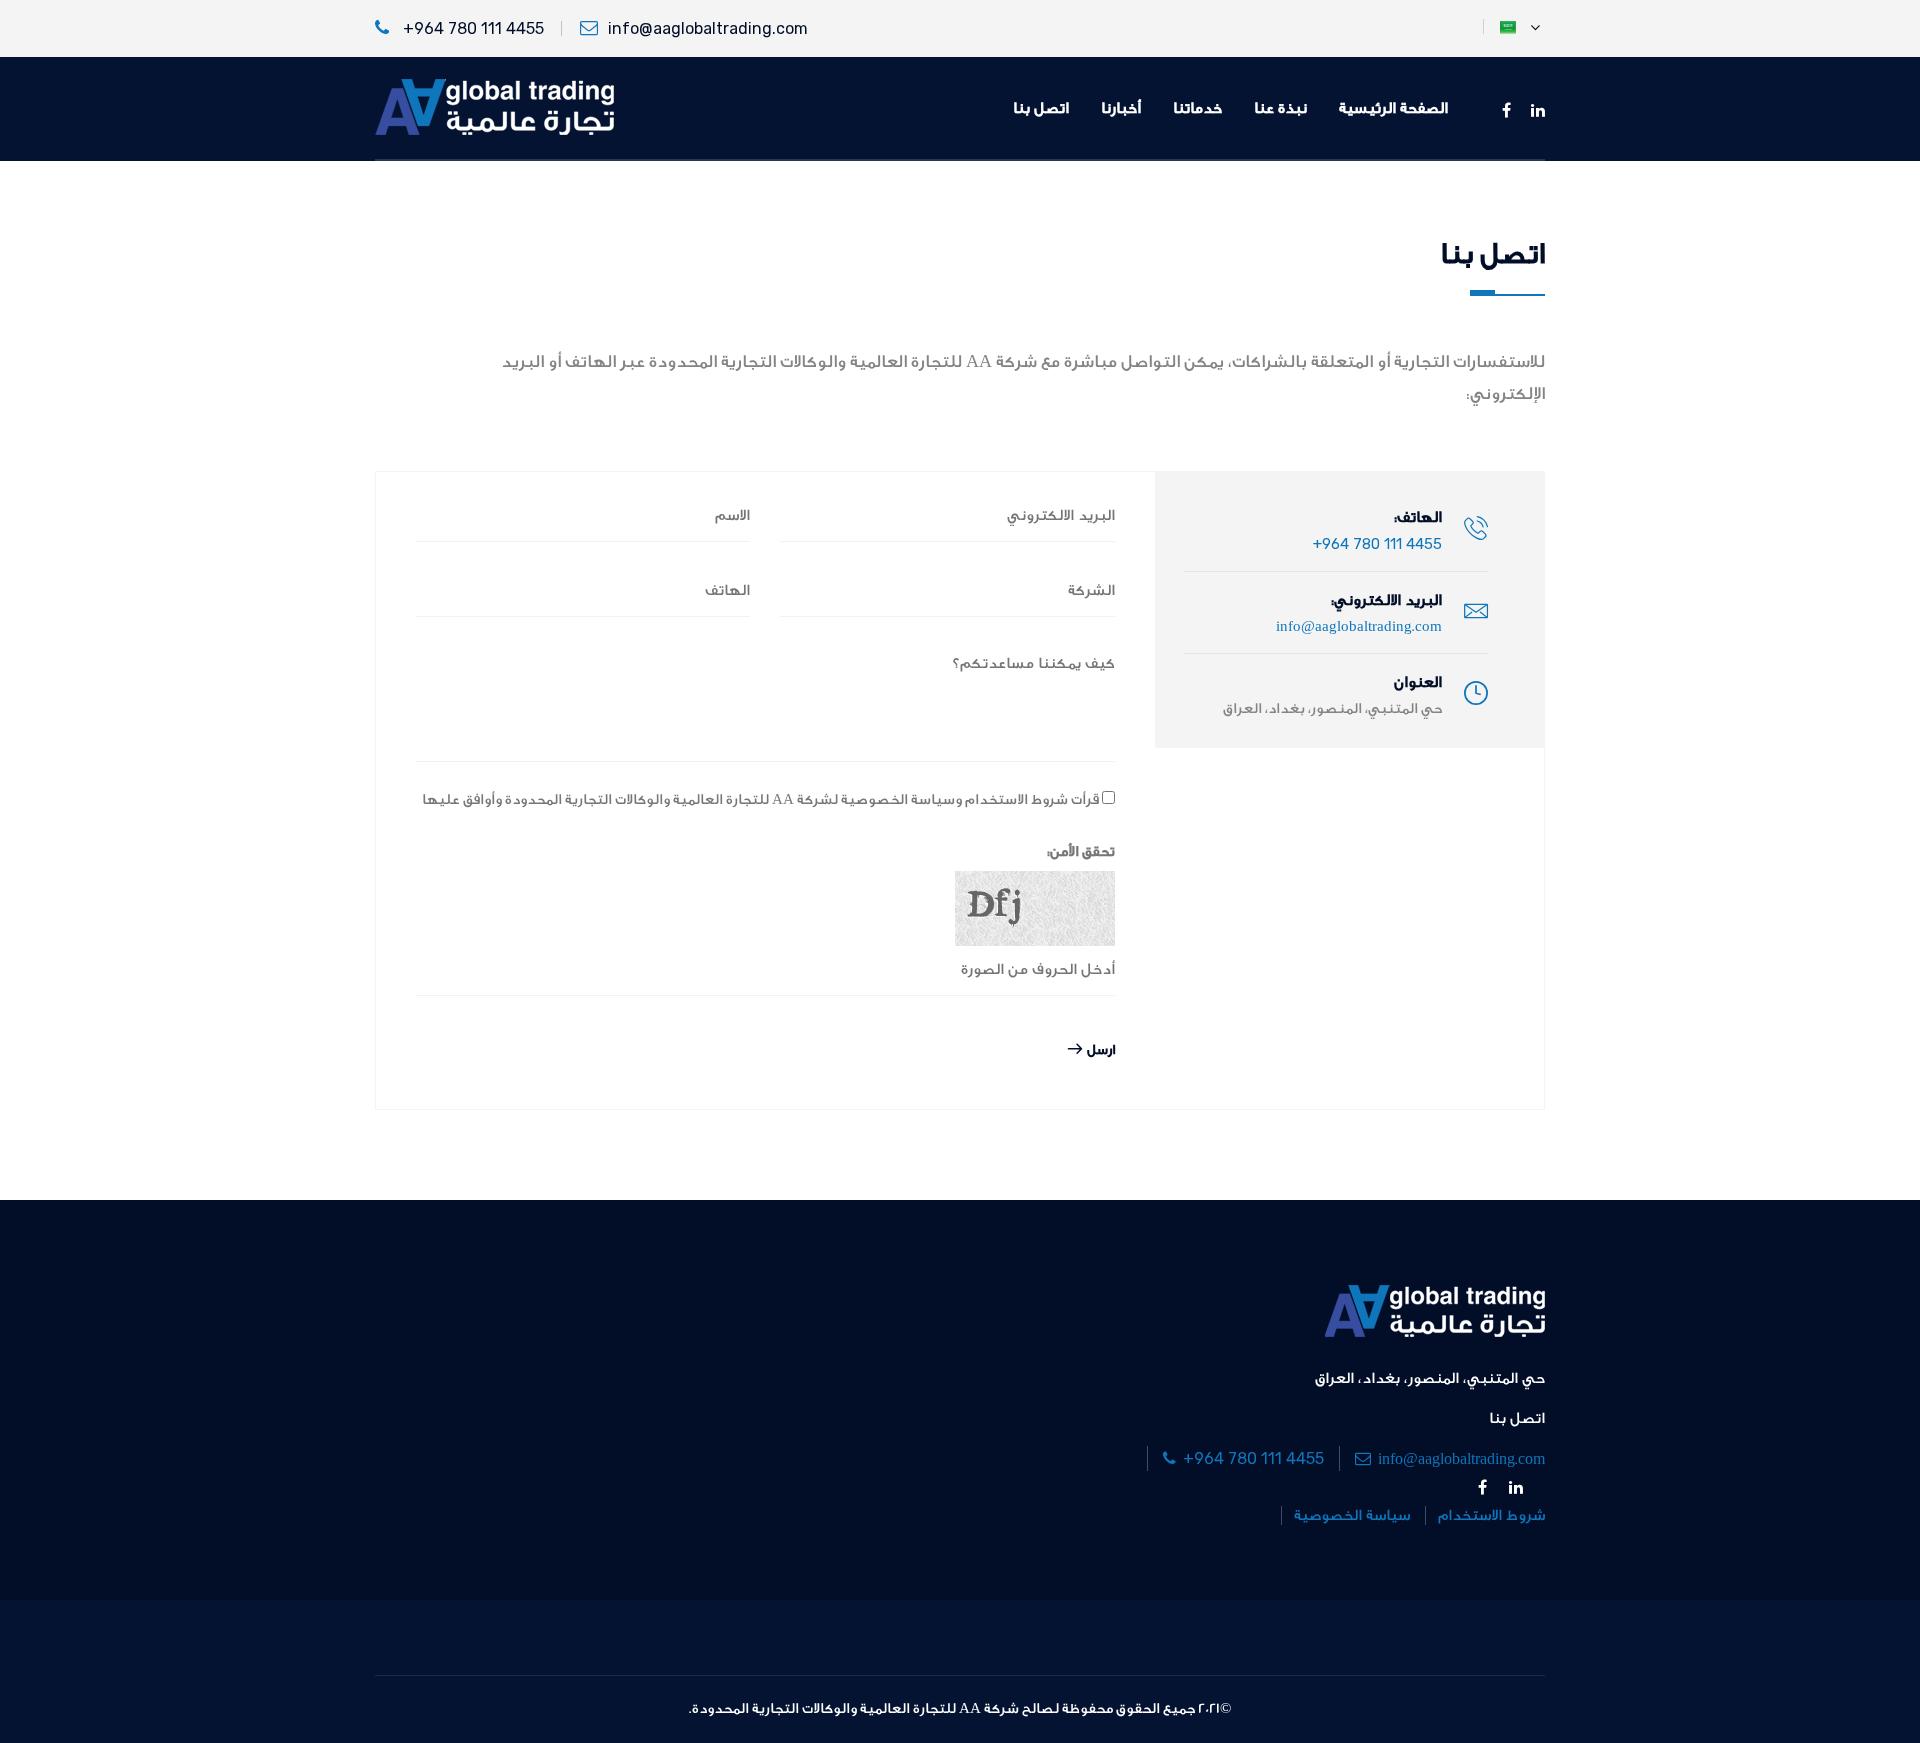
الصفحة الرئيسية (1393, 108)
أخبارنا (1121, 108)
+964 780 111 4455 (471, 28)
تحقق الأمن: (1081, 852)
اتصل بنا (1041, 108)
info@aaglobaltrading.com (708, 28)
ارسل (1099, 1049)
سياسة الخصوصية (1352, 1515)
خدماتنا (1197, 108)
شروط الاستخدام (1491, 1515)
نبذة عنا (1280, 108)
